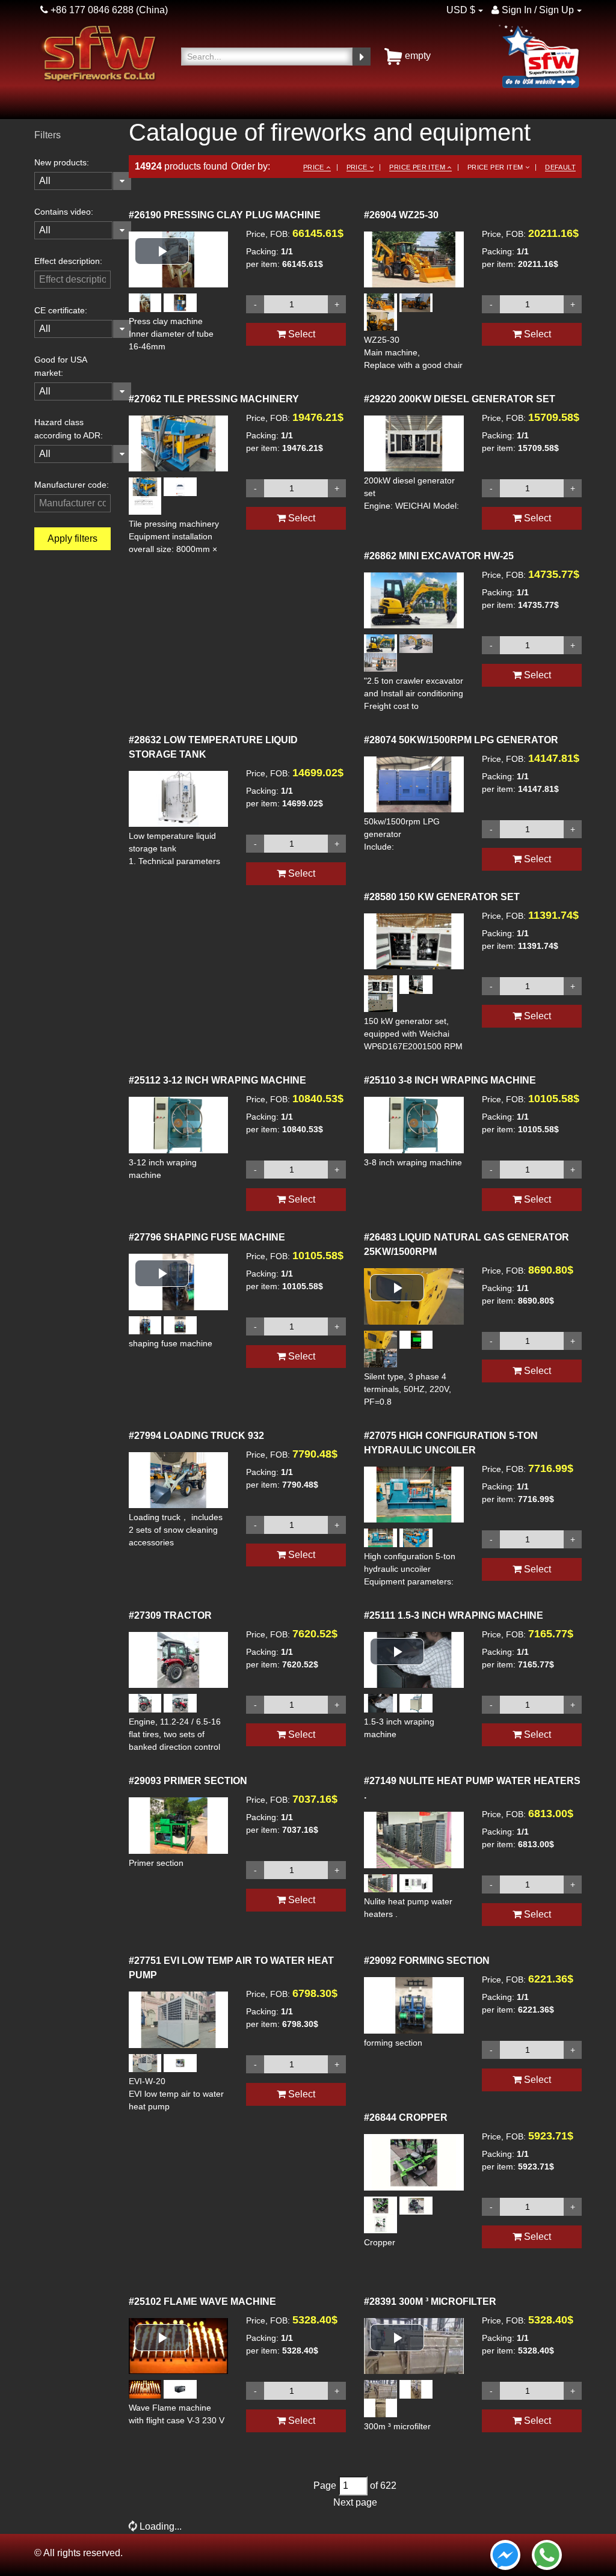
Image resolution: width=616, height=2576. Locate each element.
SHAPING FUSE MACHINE (207, 1237)
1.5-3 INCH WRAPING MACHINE (454, 1615)
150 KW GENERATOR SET (442, 897)
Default (560, 167)
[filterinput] (72, 280)
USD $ (461, 10)
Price (315, 167)
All (45, 181)
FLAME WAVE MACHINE (202, 2302)
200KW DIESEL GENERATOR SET (460, 399)
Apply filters (72, 538)
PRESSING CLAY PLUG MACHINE (225, 215)
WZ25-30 (401, 215)
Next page (355, 2502)
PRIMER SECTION (188, 1781)
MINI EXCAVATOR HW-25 (439, 556)
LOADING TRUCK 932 (196, 1436)
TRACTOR (170, 1615)
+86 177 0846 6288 (91, 10)
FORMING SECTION (427, 1961)
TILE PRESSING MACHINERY (214, 399)
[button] (162, 251)
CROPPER (406, 2118)
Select (300, 334)
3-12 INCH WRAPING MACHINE (217, 1080)
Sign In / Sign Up (537, 10)
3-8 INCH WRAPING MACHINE (450, 1080)
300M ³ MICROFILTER (430, 2302)
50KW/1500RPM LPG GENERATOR (461, 740)
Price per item (418, 167)
